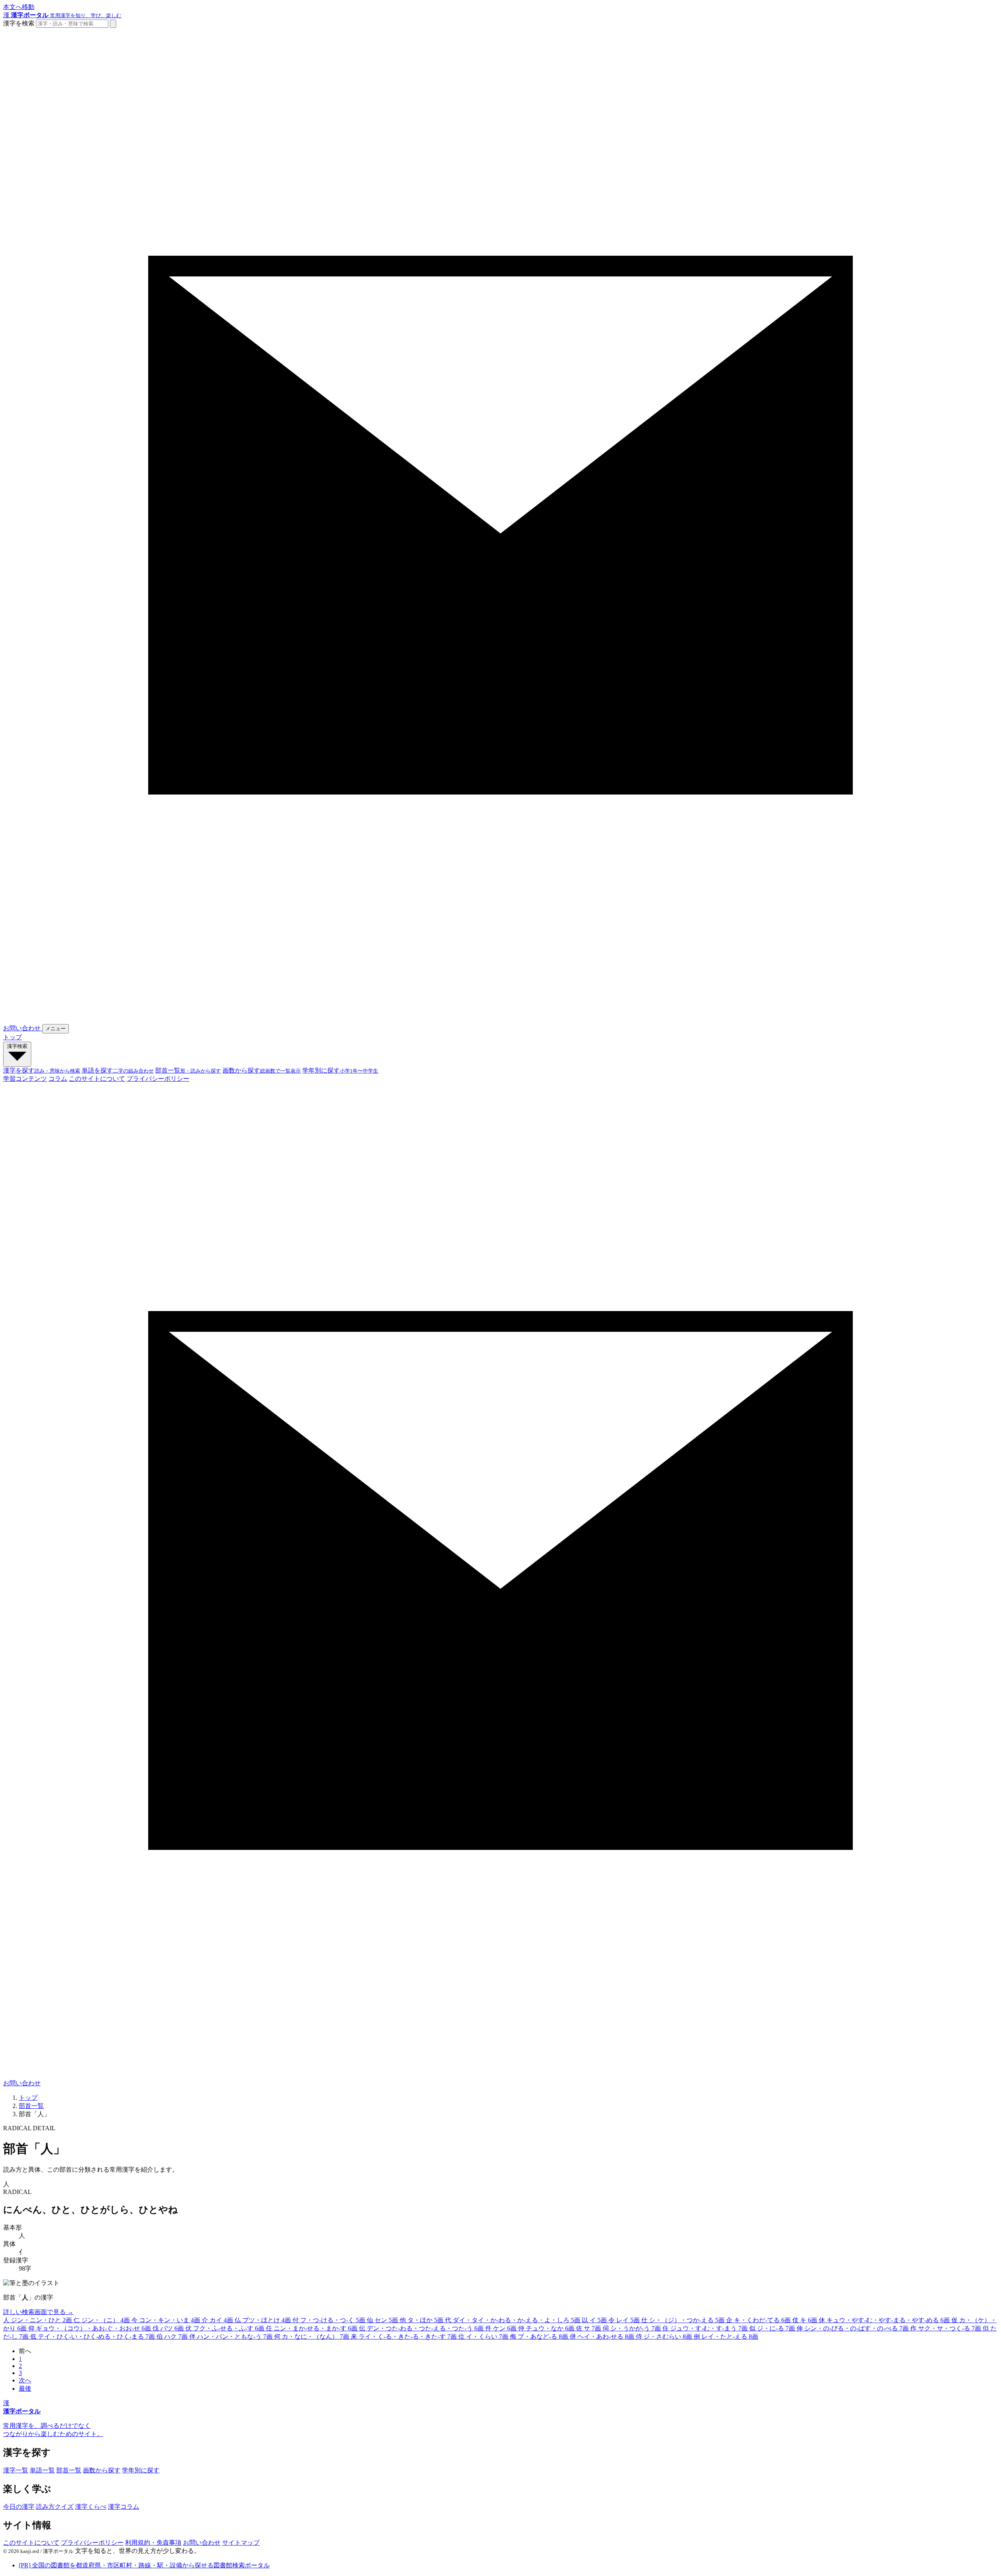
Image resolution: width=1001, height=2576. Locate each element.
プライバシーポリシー (158, 1079)
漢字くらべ (91, 2507)
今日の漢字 (19, 2507)
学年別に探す (141, 2470)
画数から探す (102, 2470)
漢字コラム (124, 2507)
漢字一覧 (16, 2470)
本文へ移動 (19, 7)
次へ (25, 2380)
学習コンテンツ (25, 1079)
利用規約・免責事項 (153, 2543)
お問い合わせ (202, 2543)
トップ (13, 1037)
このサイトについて (97, 1079)
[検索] (113, 24)
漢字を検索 (19, 23)
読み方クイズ (55, 2507)
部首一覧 (31, 2106)
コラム (58, 1079)
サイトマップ (241, 2543)
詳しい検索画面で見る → (38, 2312)
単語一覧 (42, 2470)
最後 (25, 2389)
